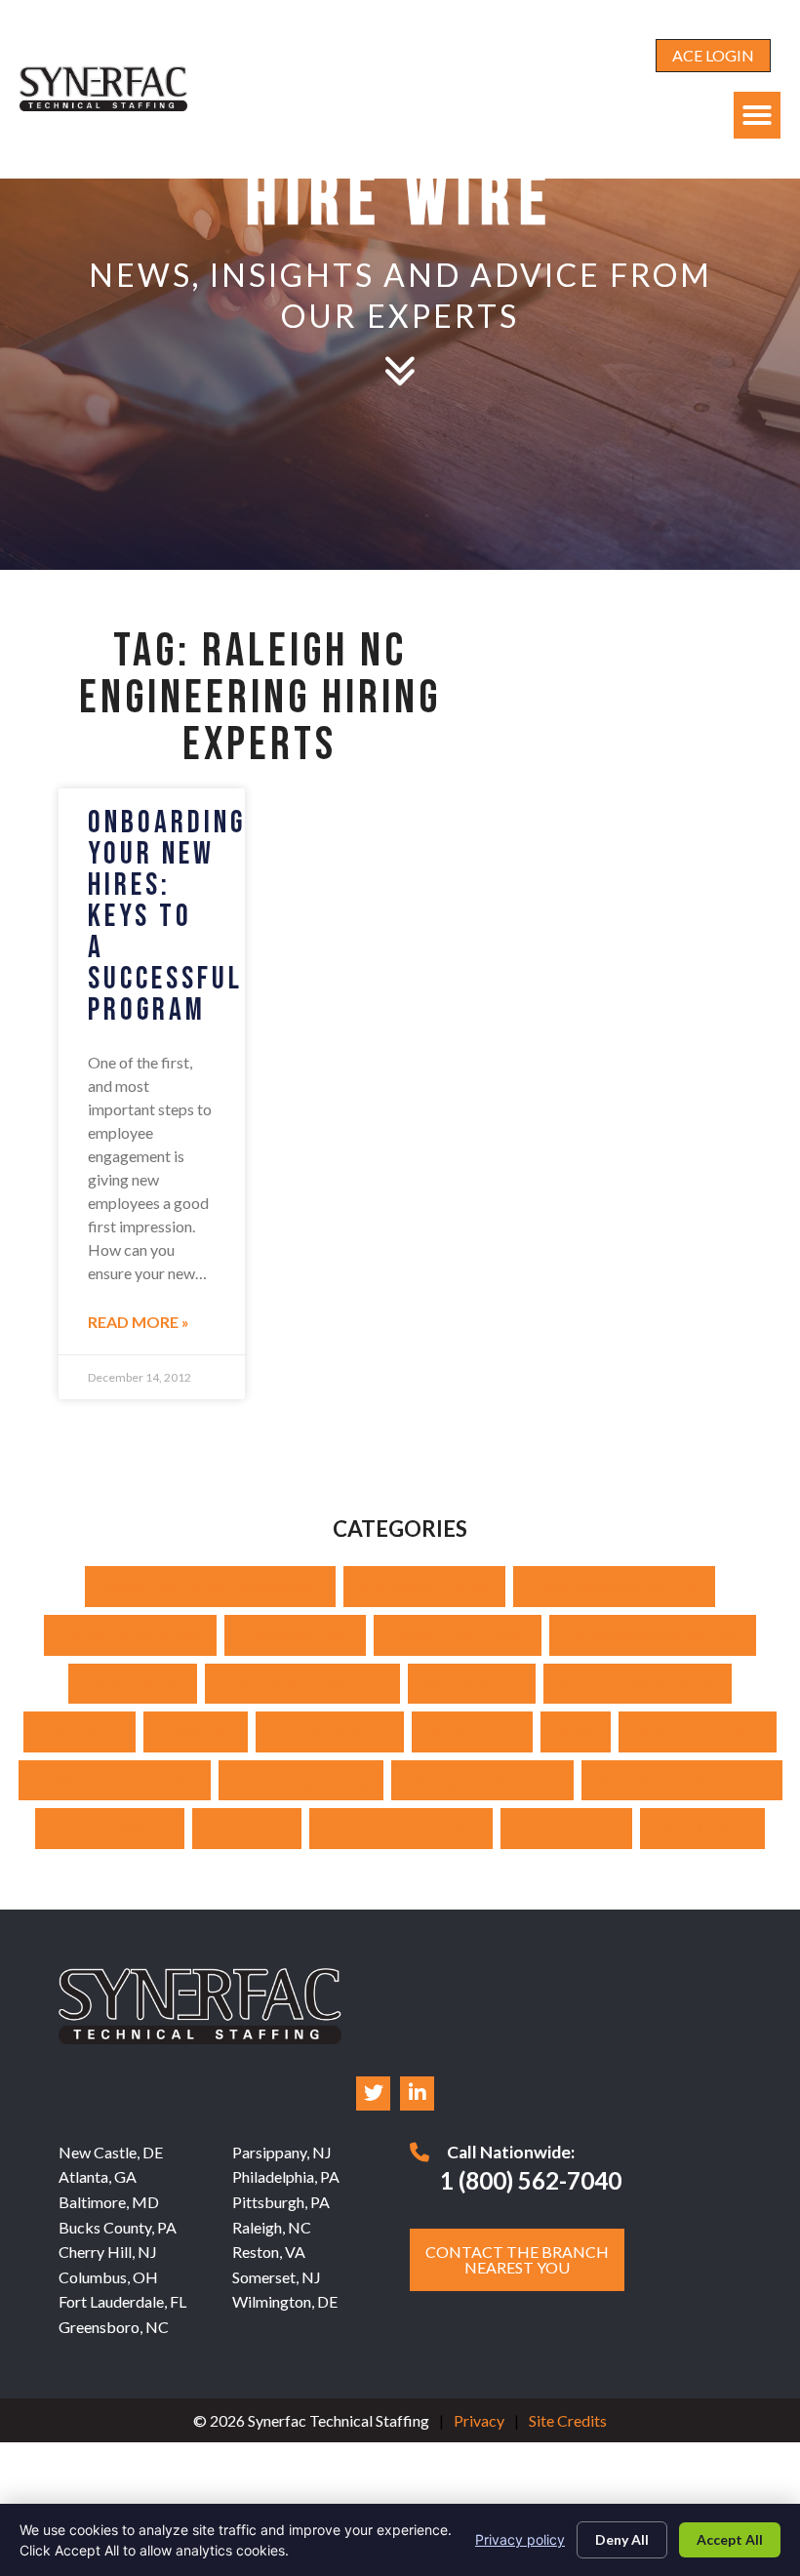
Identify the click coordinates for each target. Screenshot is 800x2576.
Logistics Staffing (330, 1731)
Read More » (139, 1322)
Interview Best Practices (302, 1684)
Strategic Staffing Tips (482, 1780)
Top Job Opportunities (401, 1828)
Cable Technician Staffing (614, 1586)
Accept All (730, 2539)
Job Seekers (80, 1731)
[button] (757, 115)
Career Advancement (130, 1635)
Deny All (622, 2539)
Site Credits (568, 2420)
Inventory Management (638, 1684)
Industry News (133, 1684)
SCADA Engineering (301, 1780)
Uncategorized (566, 1828)
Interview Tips (472, 1684)
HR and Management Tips (653, 1635)
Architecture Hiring (424, 1586)
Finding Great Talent (458, 1635)
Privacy (479, 2420)
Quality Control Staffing (115, 1780)
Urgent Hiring (702, 1828)
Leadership (196, 1731)
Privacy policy (520, 2539)
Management (472, 1731)
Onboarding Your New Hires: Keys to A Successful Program (167, 917)
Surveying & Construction (682, 1780)
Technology (247, 1828)
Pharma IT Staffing (698, 1731)
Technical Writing (110, 1828)
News (576, 1731)
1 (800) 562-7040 (531, 2180)
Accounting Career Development (210, 1586)
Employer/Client (295, 1635)
